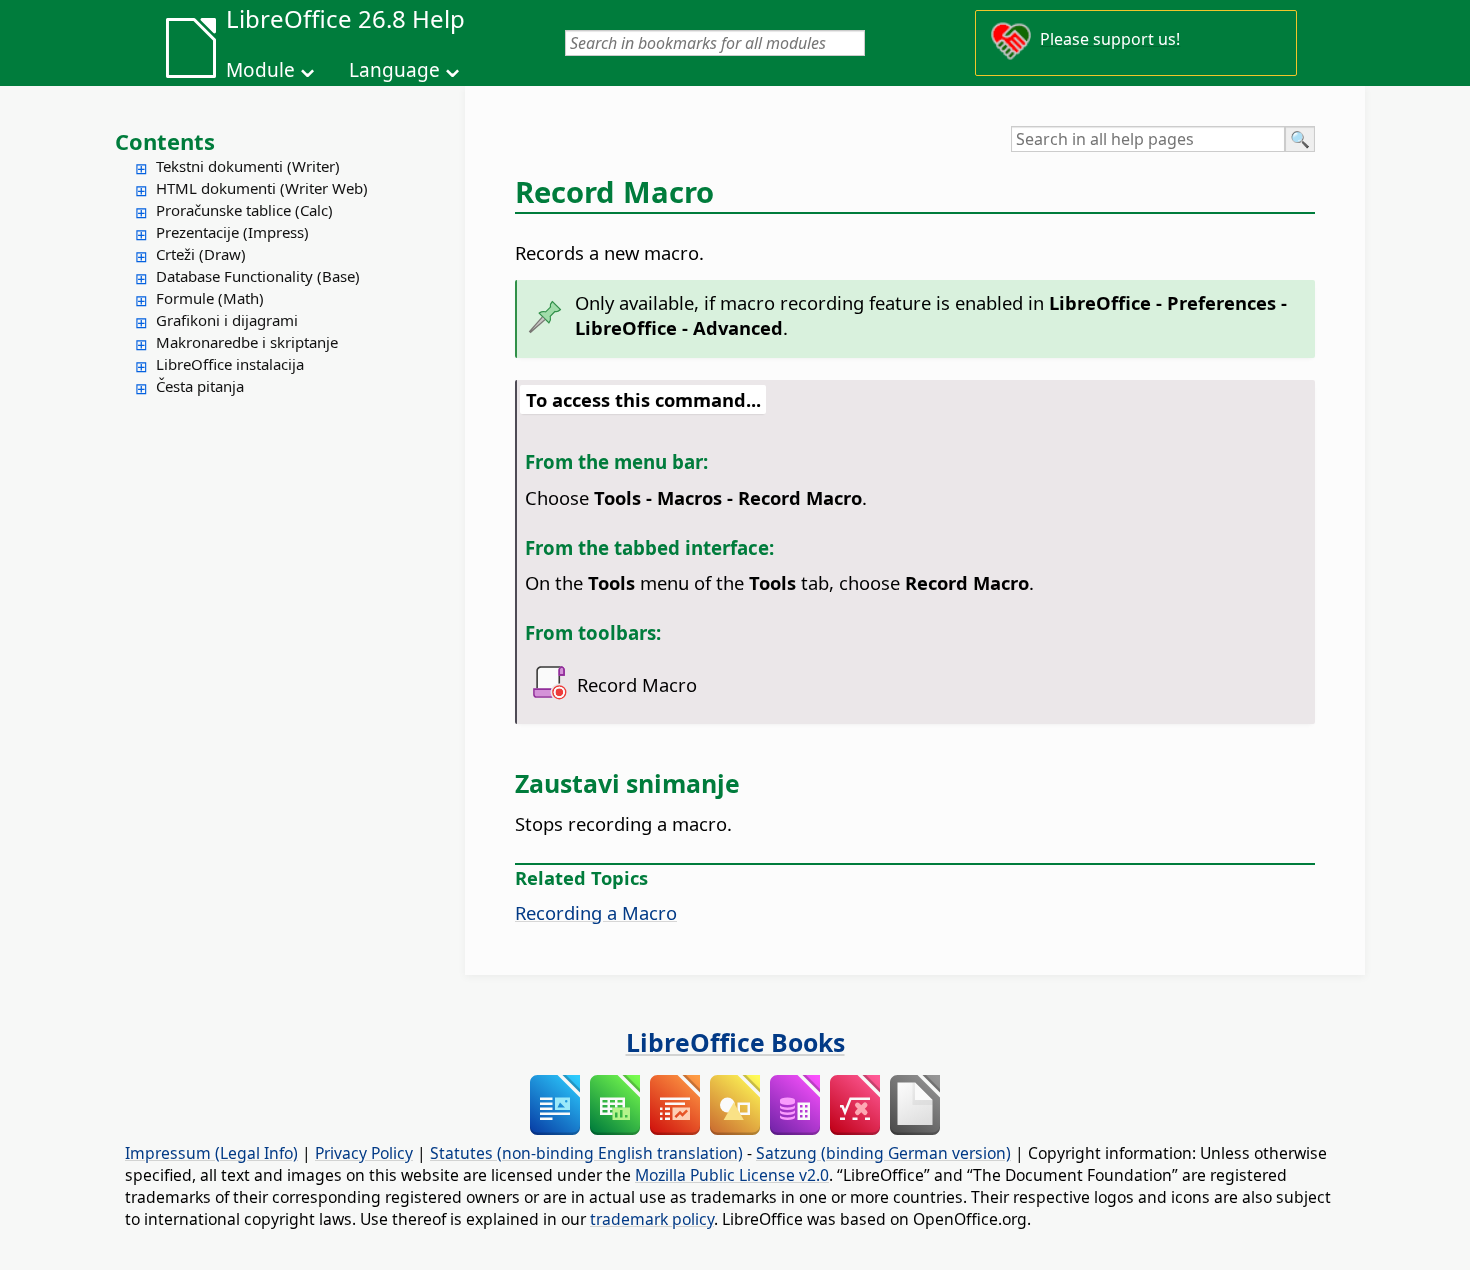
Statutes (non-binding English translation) (586, 1153)
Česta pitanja (200, 386)
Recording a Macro (596, 912)
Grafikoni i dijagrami (227, 320)
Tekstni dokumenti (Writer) (248, 166)
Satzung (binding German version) (883, 1153)
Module (260, 70)
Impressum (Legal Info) (211, 1153)
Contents (165, 141)
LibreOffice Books (735, 1042)
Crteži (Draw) (201, 254)
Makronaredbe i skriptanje (247, 342)
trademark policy (652, 1219)
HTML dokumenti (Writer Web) (262, 188)
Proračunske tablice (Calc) (244, 210)
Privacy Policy (364, 1153)
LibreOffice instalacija (230, 364)
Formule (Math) (210, 298)
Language (394, 70)
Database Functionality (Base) (258, 276)
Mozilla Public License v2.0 (732, 1175)
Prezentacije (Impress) (232, 232)
